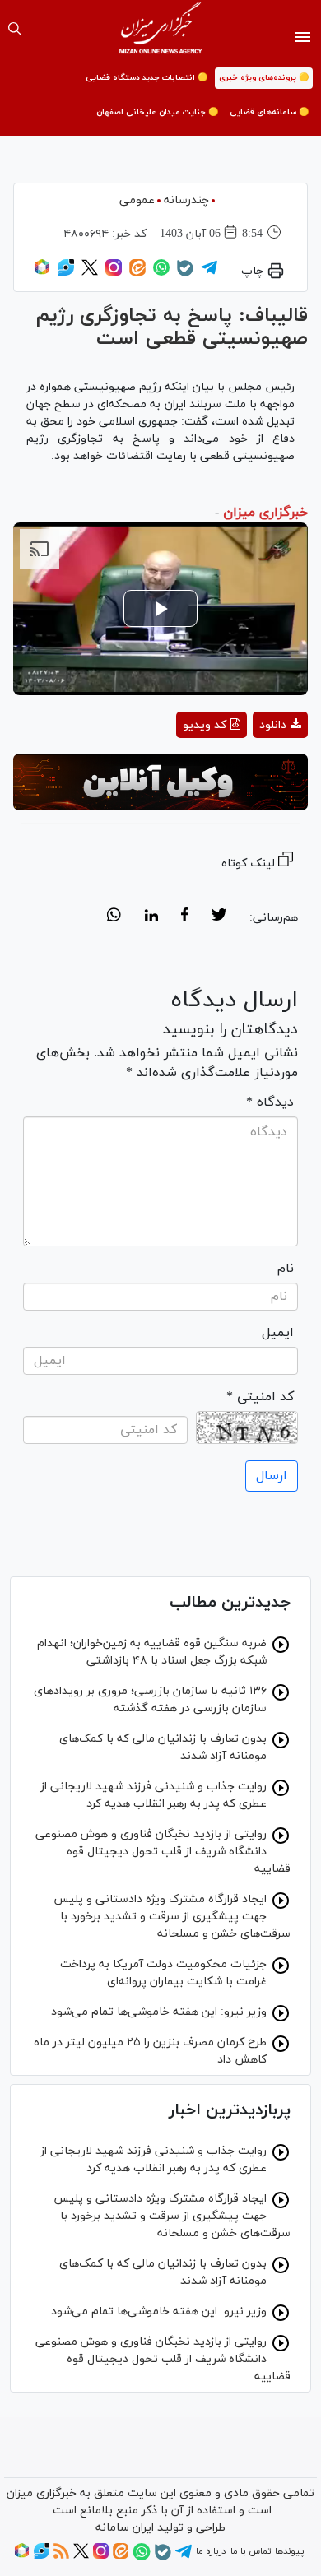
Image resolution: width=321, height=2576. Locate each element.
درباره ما (211, 2551)
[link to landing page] (161, 29)
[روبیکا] (42, 273)
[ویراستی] (66, 273)
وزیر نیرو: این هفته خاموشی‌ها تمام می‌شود (159, 2012)
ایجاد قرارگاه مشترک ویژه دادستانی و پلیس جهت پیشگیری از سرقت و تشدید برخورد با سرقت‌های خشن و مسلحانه (172, 1917)
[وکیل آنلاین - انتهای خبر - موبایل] (160, 782)
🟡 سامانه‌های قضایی (269, 112)
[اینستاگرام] (114, 273)
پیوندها (289, 2551)
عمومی (137, 200)
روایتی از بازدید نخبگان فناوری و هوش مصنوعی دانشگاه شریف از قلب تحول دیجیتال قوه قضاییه (163, 1852)
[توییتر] (90, 273)
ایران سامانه (125, 2528)
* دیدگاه (270, 1102)
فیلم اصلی (251, 768)
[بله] (185, 274)
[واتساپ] (161, 273)
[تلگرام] (209, 273)
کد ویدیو (205, 725)
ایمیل (278, 1333)
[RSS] (61, 2556)
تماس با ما (251, 2551)
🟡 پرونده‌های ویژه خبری (264, 78)
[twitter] (219, 917)
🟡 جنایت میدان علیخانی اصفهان (157, 112)
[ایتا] (137, 273)
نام (286, 1269)
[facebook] (185, 917)
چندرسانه (186, 200)
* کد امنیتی (260, 1397)
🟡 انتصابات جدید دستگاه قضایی (147, 78)
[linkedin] (151, 917)
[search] (15, 29)
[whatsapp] (114, 917)
